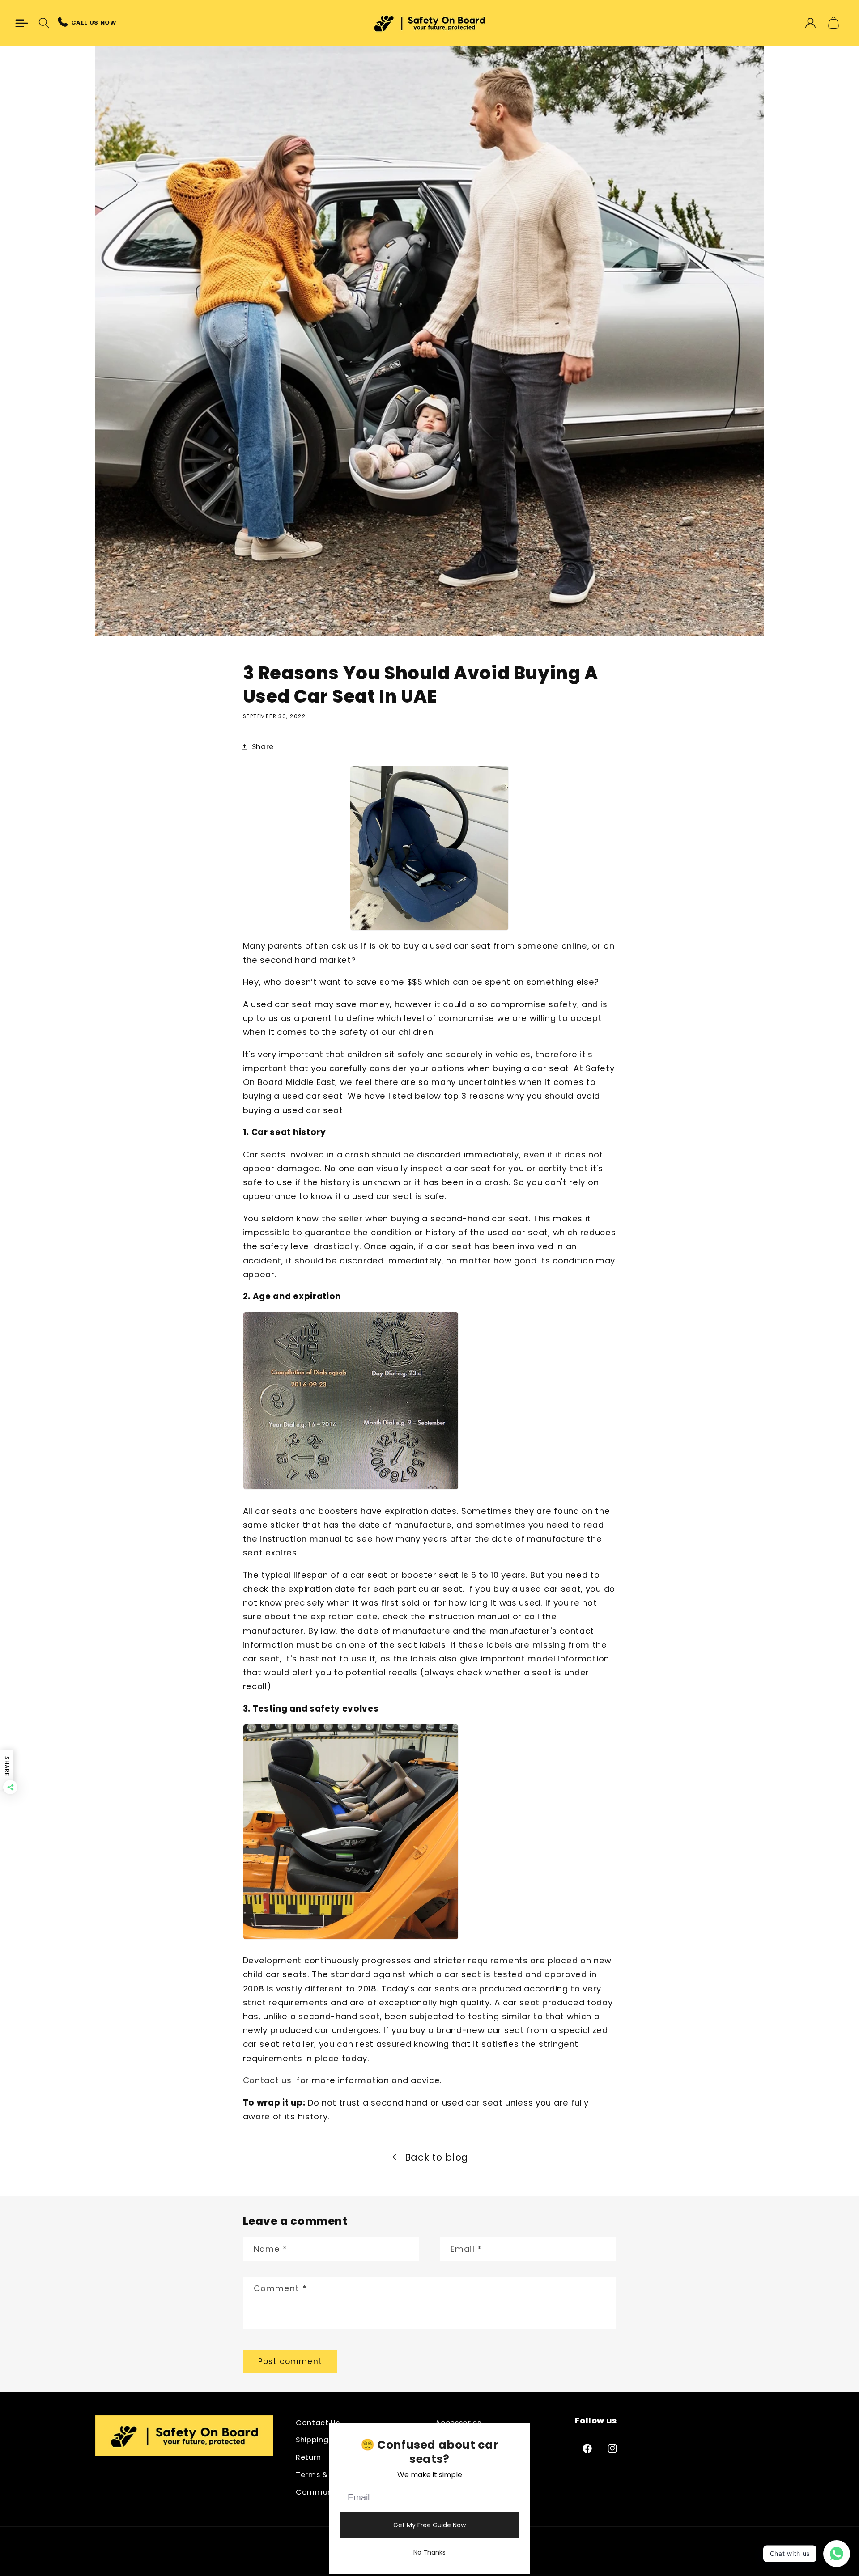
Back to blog (437, 2157)
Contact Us (318, 2423)
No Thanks (429, 2552)
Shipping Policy (324, 2440)
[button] (22, 23)
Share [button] (263, 747)
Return (308, 2457)
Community (319, 2492)
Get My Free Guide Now (429, 2525)
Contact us (267, 2080)
